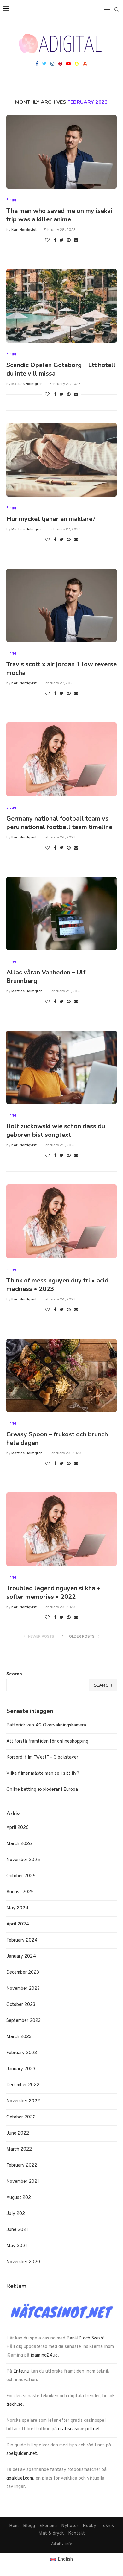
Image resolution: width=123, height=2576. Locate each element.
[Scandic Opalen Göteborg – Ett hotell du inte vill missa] (61, 306)
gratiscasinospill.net (79, 2429)
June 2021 (17, 2230)
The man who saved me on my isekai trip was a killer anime (59, 215)
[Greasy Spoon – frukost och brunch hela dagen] (61, 1375)
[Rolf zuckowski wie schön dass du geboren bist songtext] (61, 1067)
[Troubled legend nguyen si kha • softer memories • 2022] (61, 1529)
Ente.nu (21, 2372)
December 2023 (23, 1973)
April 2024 (18, 1924)
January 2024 (21, 1957)
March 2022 (19, 2150)
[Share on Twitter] (62, 240)
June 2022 (18, 2133)
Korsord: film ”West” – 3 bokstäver (42, 1758)
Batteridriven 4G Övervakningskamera (46, 1725)
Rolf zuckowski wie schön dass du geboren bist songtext (56, 1130)
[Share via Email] (76, 240)
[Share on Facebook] (55, 240)
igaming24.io (44, 2355)
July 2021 (17, 2214)
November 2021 (23, 2182)
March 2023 (19, 2037)
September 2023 (23, 2021)
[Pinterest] (60, 64)
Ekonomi (48, 2526)
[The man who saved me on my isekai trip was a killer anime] (61, 152)
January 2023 (21, 2069)
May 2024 (17, 1908)
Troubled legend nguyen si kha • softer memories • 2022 (53, 1592)
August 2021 (20, 2198)
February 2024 (22, 1940)
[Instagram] (52, 64)
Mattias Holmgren (27, 384)
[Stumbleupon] (85, 64)
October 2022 (21, 2117)
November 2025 (23, 1860)
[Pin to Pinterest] (69, 240)
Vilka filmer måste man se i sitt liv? (43, 1774)
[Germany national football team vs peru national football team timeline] (61, 759)
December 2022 (23, 2085)
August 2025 (20, 1892)
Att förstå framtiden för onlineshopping (47, 1741)
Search (14, 1674)
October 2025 (21, 1876)
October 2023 (21, 2005)
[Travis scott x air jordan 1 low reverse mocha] (61, 605)
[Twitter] (44, 64)
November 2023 (23, 1989)
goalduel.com (20, 2478)
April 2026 (18, 1828)
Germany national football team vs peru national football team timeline (59, 823)
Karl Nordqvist (24, 230)
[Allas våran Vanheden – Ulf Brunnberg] (61, 913)
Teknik (107, 2526)
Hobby (89, 2526)
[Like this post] (47, 240)
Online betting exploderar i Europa (42, 1790)
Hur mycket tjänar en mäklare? (51, 519)
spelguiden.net (22, 2454)
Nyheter (70, 2526)
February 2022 (22, 2166)
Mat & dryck (51, 2534)
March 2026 (19, 1844)
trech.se (15, 2405)
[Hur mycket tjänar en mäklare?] (61, 460)
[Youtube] (68, 64)
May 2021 (17, 2246)
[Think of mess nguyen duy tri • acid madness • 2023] (61, 1221)
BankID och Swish (85, 2338)
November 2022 (23, 2101)
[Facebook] (37, 64)
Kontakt (76, 2534)
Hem (14, 2526)
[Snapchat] (77, 64)
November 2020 (23, 2262)
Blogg (11, 200)
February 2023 (22, 2053)
